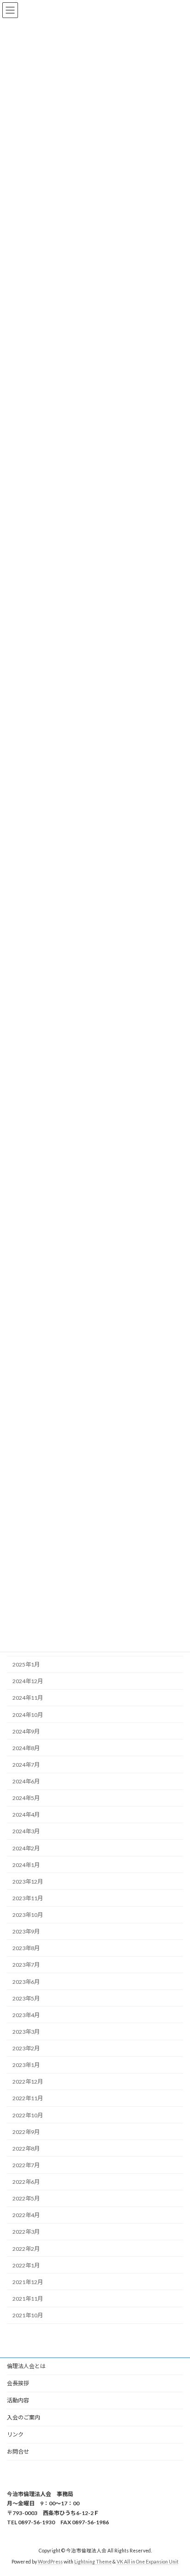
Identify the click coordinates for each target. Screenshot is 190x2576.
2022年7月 (26, 2165)
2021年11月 (28, 2299)
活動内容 (18, 2400)
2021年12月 (28, 2282)
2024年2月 (26, 1848)
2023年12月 (28, 1882)
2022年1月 (26, 2265)
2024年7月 (26, 1765)
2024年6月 (26, 1781)
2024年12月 (28, 1681)
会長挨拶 (18, 2383)
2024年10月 (28, 1715)
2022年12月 (28, 2082)
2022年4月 (26, 2215)
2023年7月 (26, 1965)
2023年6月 (26, 1982)
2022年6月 (26, 2182)
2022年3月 (26, 2232)
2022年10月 (28, 2115)
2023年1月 (26, 2065)
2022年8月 (26, 2149)
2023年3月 (26, 2032)
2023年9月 (26, 1931)
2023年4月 (26, 2015)
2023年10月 (28, 1915)
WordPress (50, 2562)
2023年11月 (28, 1898)
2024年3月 (26, 1831)
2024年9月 (26, 1731)
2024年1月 (26, 1865)
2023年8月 (26, 1948)
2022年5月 (26, 2198)
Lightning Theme (93, 2562)
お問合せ (18, 2452)
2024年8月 (26, 1748)
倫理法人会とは (26, 2366)
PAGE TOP (176, 2489)
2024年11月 (28, 1698)
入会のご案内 (24, 2417)
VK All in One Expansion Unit (148, 2562)
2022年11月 (28, 2098)
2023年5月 (26, 1998)
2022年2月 (26, 2249)
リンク (15, 2434)
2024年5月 (26, 1798)
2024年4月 (26, 1815)
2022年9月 (26, 2132)
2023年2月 (26, 2048)
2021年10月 (28, 2315)
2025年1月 (26, 1664)
